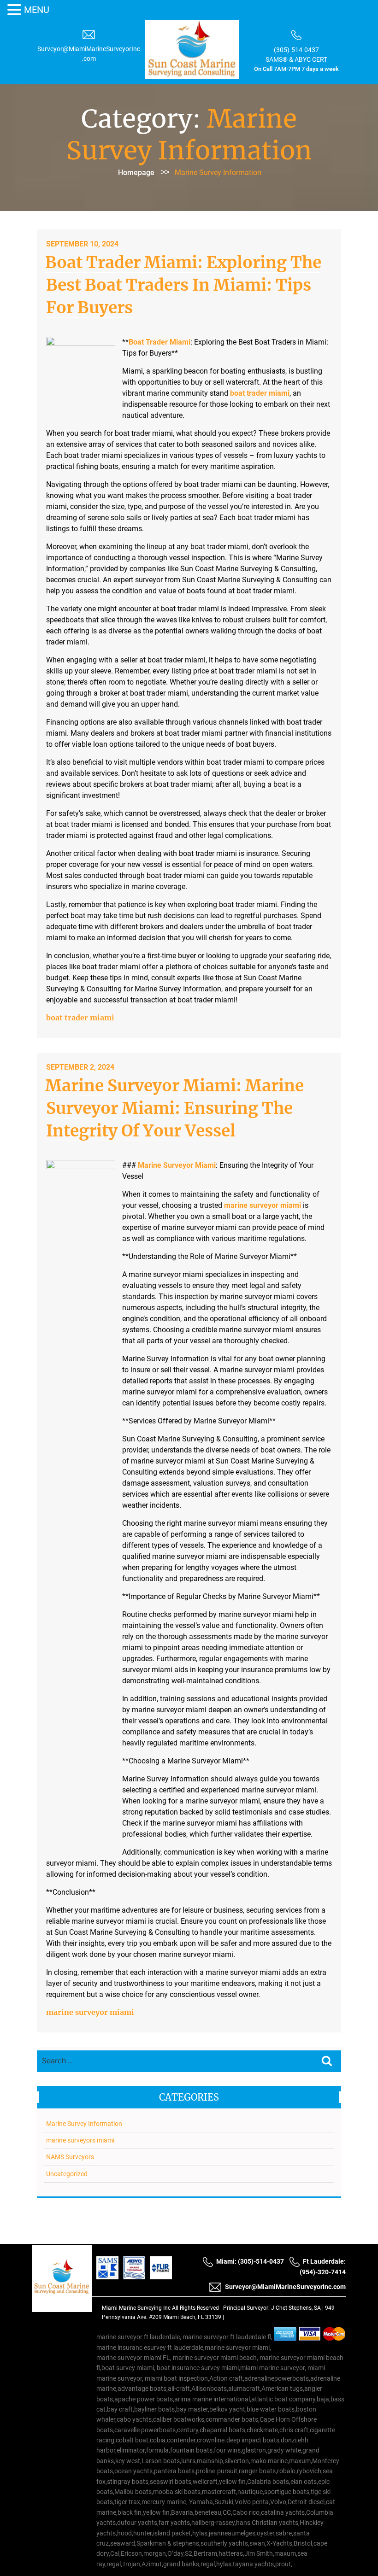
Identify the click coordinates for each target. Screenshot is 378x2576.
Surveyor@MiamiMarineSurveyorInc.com (285, 2287)
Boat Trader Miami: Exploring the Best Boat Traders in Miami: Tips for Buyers (183, 285)
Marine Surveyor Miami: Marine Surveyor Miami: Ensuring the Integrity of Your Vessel (174, 1108)
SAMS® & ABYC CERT (296, 59)
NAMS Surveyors (70, 2157)
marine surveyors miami (80, 2140)
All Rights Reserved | (198, 2308)
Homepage (136, 173)
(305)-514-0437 (296, 50)
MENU (37, 10)
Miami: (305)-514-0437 (250, 2261)
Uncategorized (67, 2174)
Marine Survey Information (84, 2124)
